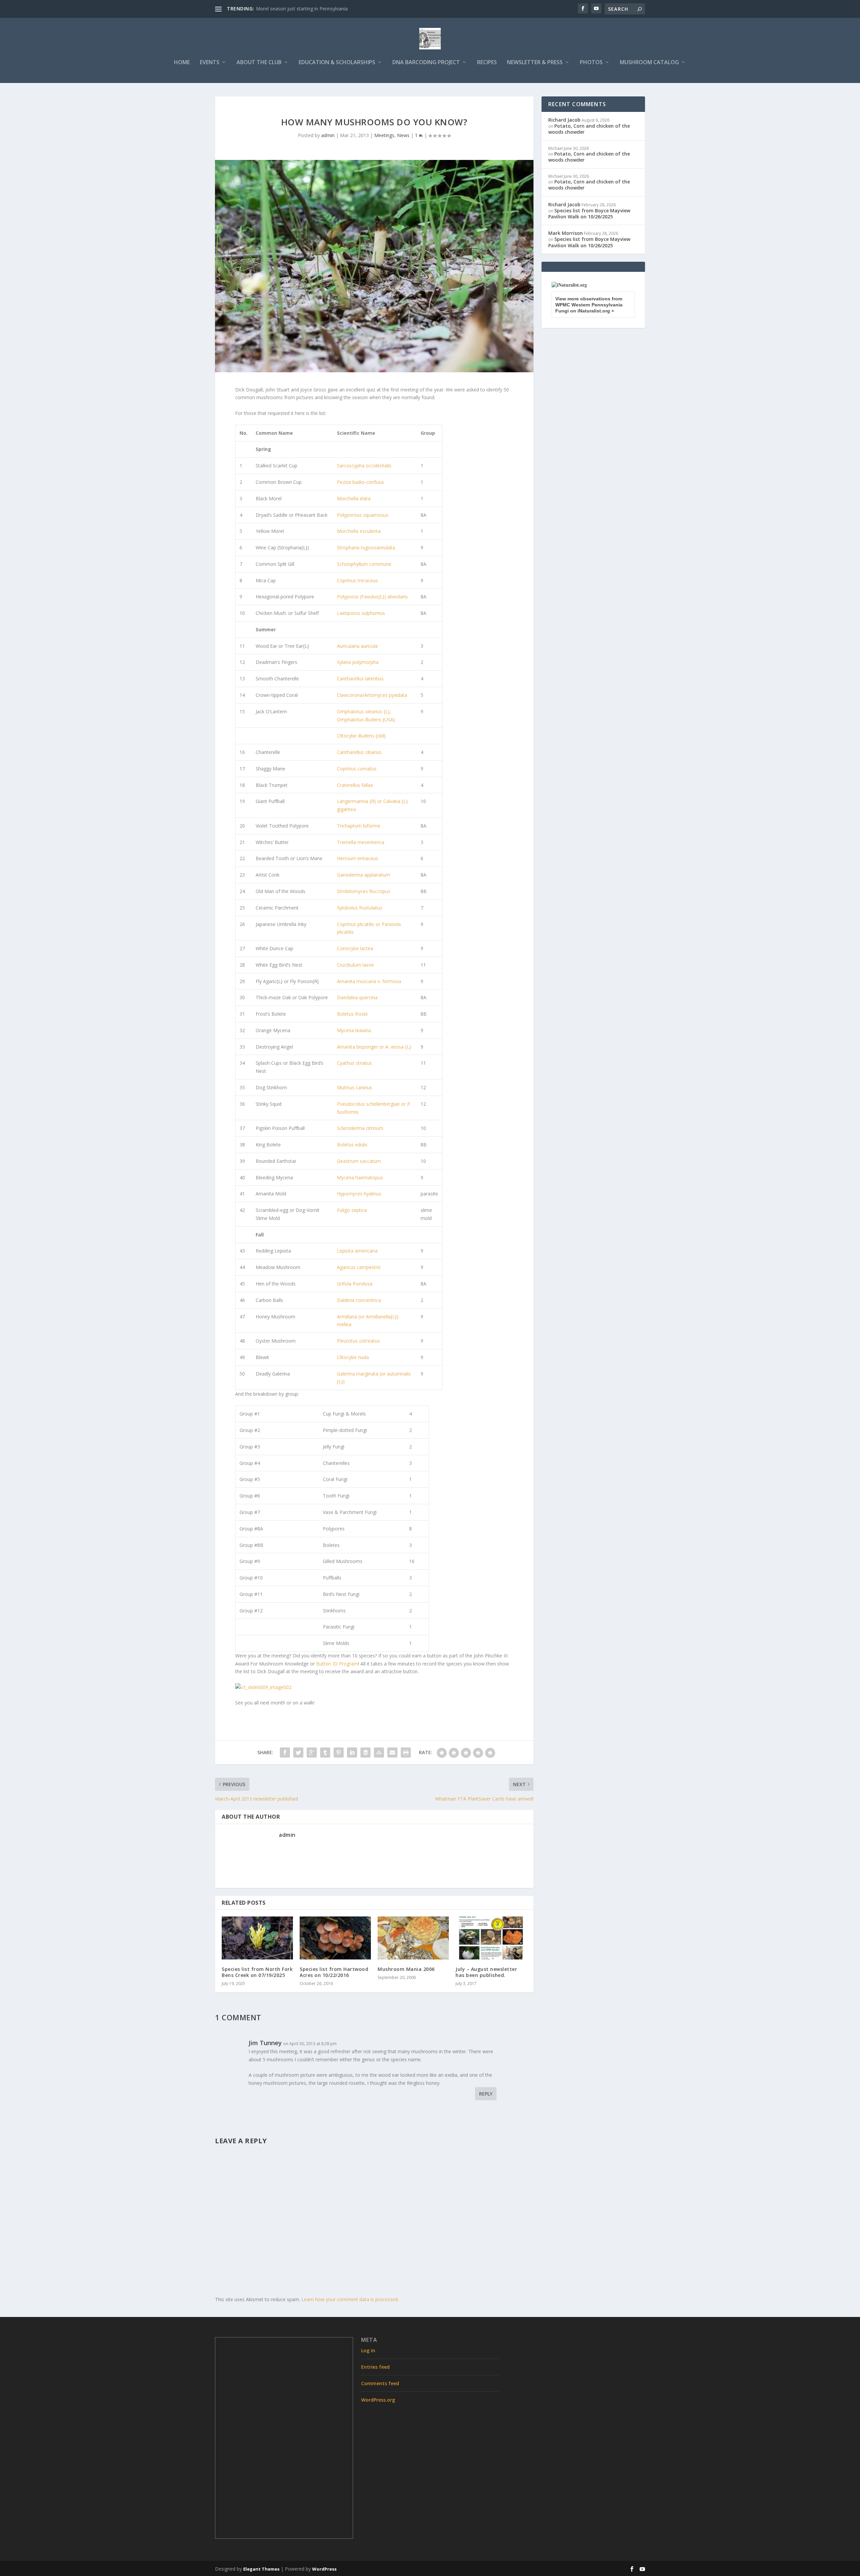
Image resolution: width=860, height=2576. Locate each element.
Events (210, 63)
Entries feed (375, 2367)
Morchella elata (354, 498)
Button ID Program (337, 1664)
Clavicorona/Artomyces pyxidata (372, 695)
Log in (368, 2350)
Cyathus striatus (354, 1063)
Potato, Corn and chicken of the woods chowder (589, 129)
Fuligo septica (352, 1210)
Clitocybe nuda (353, 1357)
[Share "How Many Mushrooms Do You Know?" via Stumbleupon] (379, 1752)
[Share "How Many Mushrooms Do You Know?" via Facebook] (285, 1752)
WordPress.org (378, 2400)
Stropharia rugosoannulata (366, 547)
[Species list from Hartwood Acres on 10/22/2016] (335, 1938)
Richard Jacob (564, 120)
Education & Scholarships (337, 63)
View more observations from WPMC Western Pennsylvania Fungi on (589, 305)
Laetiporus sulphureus (361, 613)
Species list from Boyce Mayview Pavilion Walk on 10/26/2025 (589, 214)
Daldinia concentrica (359, 1300)
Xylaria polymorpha (358, 662)
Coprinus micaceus (357, 580)
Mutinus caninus (355, 1087)
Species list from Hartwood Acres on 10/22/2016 (334, 1972)
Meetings (384, 135)
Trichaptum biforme (359, 826)
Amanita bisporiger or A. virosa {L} (374, 1047)
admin (328, 135)
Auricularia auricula (357, 646)
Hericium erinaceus (358, 858)
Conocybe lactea (355, 948)
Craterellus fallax (355, 785)
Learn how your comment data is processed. (350, 2299)
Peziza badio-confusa (360, 482)
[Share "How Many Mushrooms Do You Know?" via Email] (392, 1752)
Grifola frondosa (355, 1284)
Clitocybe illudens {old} (361, 736)
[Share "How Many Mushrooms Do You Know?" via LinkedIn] (352, 1752)
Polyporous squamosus (363, 515)
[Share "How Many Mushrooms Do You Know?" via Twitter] (298, 1752)
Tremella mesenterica (361, 842)
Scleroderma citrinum (360, 1128)
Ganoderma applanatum (363, 875)
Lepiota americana (357, 1251)
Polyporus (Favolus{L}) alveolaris (372, 597)
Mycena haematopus (360, 1177)
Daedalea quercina (357, 997)
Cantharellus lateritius (360, 679)
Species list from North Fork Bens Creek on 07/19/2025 (257, 1972)
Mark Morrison (566, 233)
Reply (486, 2094)
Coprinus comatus (357, 769)
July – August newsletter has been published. (486, 1972)
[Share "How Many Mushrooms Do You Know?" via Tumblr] (325, 1752)
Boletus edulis (352, 1145)
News (403, 135)
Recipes (487, 63)
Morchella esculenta (359, 531)
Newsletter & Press (535, 63)
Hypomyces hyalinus (359, 1194)
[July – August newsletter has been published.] (491, 1938)
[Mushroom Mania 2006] (413, 1938)
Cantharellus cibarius (359, 752)
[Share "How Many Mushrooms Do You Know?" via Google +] (312, 1752)
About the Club (259, 63)
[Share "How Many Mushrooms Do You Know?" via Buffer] (365, 1752)
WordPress (324, 2569)
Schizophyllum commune (364, 564)
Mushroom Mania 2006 (406, 1969)
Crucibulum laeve (355, 965)
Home (182, 63)
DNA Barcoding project (426, 63)
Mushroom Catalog (649, 63)
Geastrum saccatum (359, 1161)
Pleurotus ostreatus (358, 1341)
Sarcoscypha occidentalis (364, 466)
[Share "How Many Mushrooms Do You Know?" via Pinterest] (339, 1752)
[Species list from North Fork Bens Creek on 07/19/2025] (257, 1938)
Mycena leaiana (354, 1030)
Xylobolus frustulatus (360, 908)
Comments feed (380, 2383)
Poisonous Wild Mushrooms (287, 9)
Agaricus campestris (359, 1267)
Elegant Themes (261, 2569)
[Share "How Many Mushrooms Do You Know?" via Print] (406, 1752)
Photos (591, 63)
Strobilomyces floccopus (364, 891)
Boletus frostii (352, 1014)
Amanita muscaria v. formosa (369, 981)
